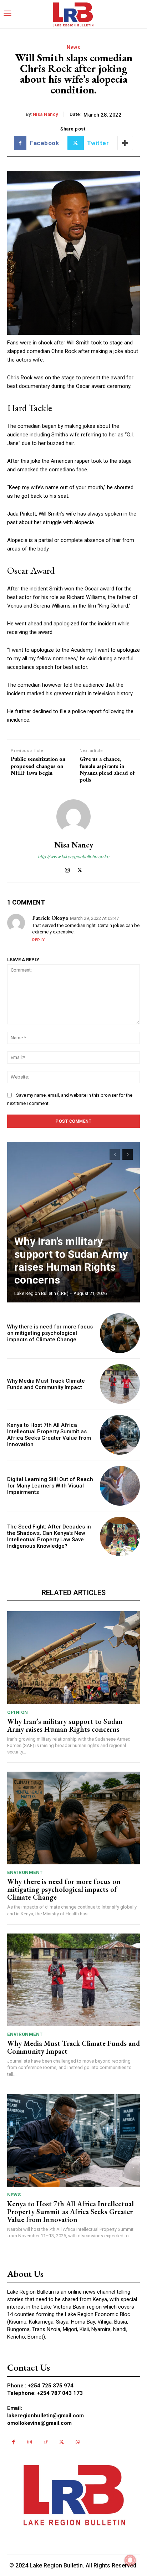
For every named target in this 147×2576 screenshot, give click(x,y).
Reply (39, 940)
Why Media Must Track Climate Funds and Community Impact (46, 1384)
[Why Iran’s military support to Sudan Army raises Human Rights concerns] (73, 1222)
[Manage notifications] (130, 2560)
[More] (125, 143)
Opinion (18, 1712)
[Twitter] (80, 869)
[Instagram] (67, 869)
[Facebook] (13, 2442)
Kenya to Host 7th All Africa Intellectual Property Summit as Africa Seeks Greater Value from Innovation (49, 1435)
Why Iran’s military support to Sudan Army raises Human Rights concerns (71, 1261)
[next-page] (128, 1154)
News (73, 47)
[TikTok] (45, 2442)
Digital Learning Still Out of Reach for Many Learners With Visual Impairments (50, 1486)
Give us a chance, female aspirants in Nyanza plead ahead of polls (107, 769)
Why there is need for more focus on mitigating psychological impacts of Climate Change (50, 1333)
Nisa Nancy (45, 114)
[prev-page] (115, 1154)
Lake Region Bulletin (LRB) (41, 1293)
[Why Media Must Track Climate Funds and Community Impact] (120, 1384)
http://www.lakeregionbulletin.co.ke (73, 857)
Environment (25, 1872)
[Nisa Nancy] (73, 816)
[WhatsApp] (78, 2442)
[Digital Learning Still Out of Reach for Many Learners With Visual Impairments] (120, 1486)
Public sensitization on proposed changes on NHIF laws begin (38, 766)
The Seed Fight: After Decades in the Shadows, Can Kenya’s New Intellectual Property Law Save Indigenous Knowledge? (49, 1536)
